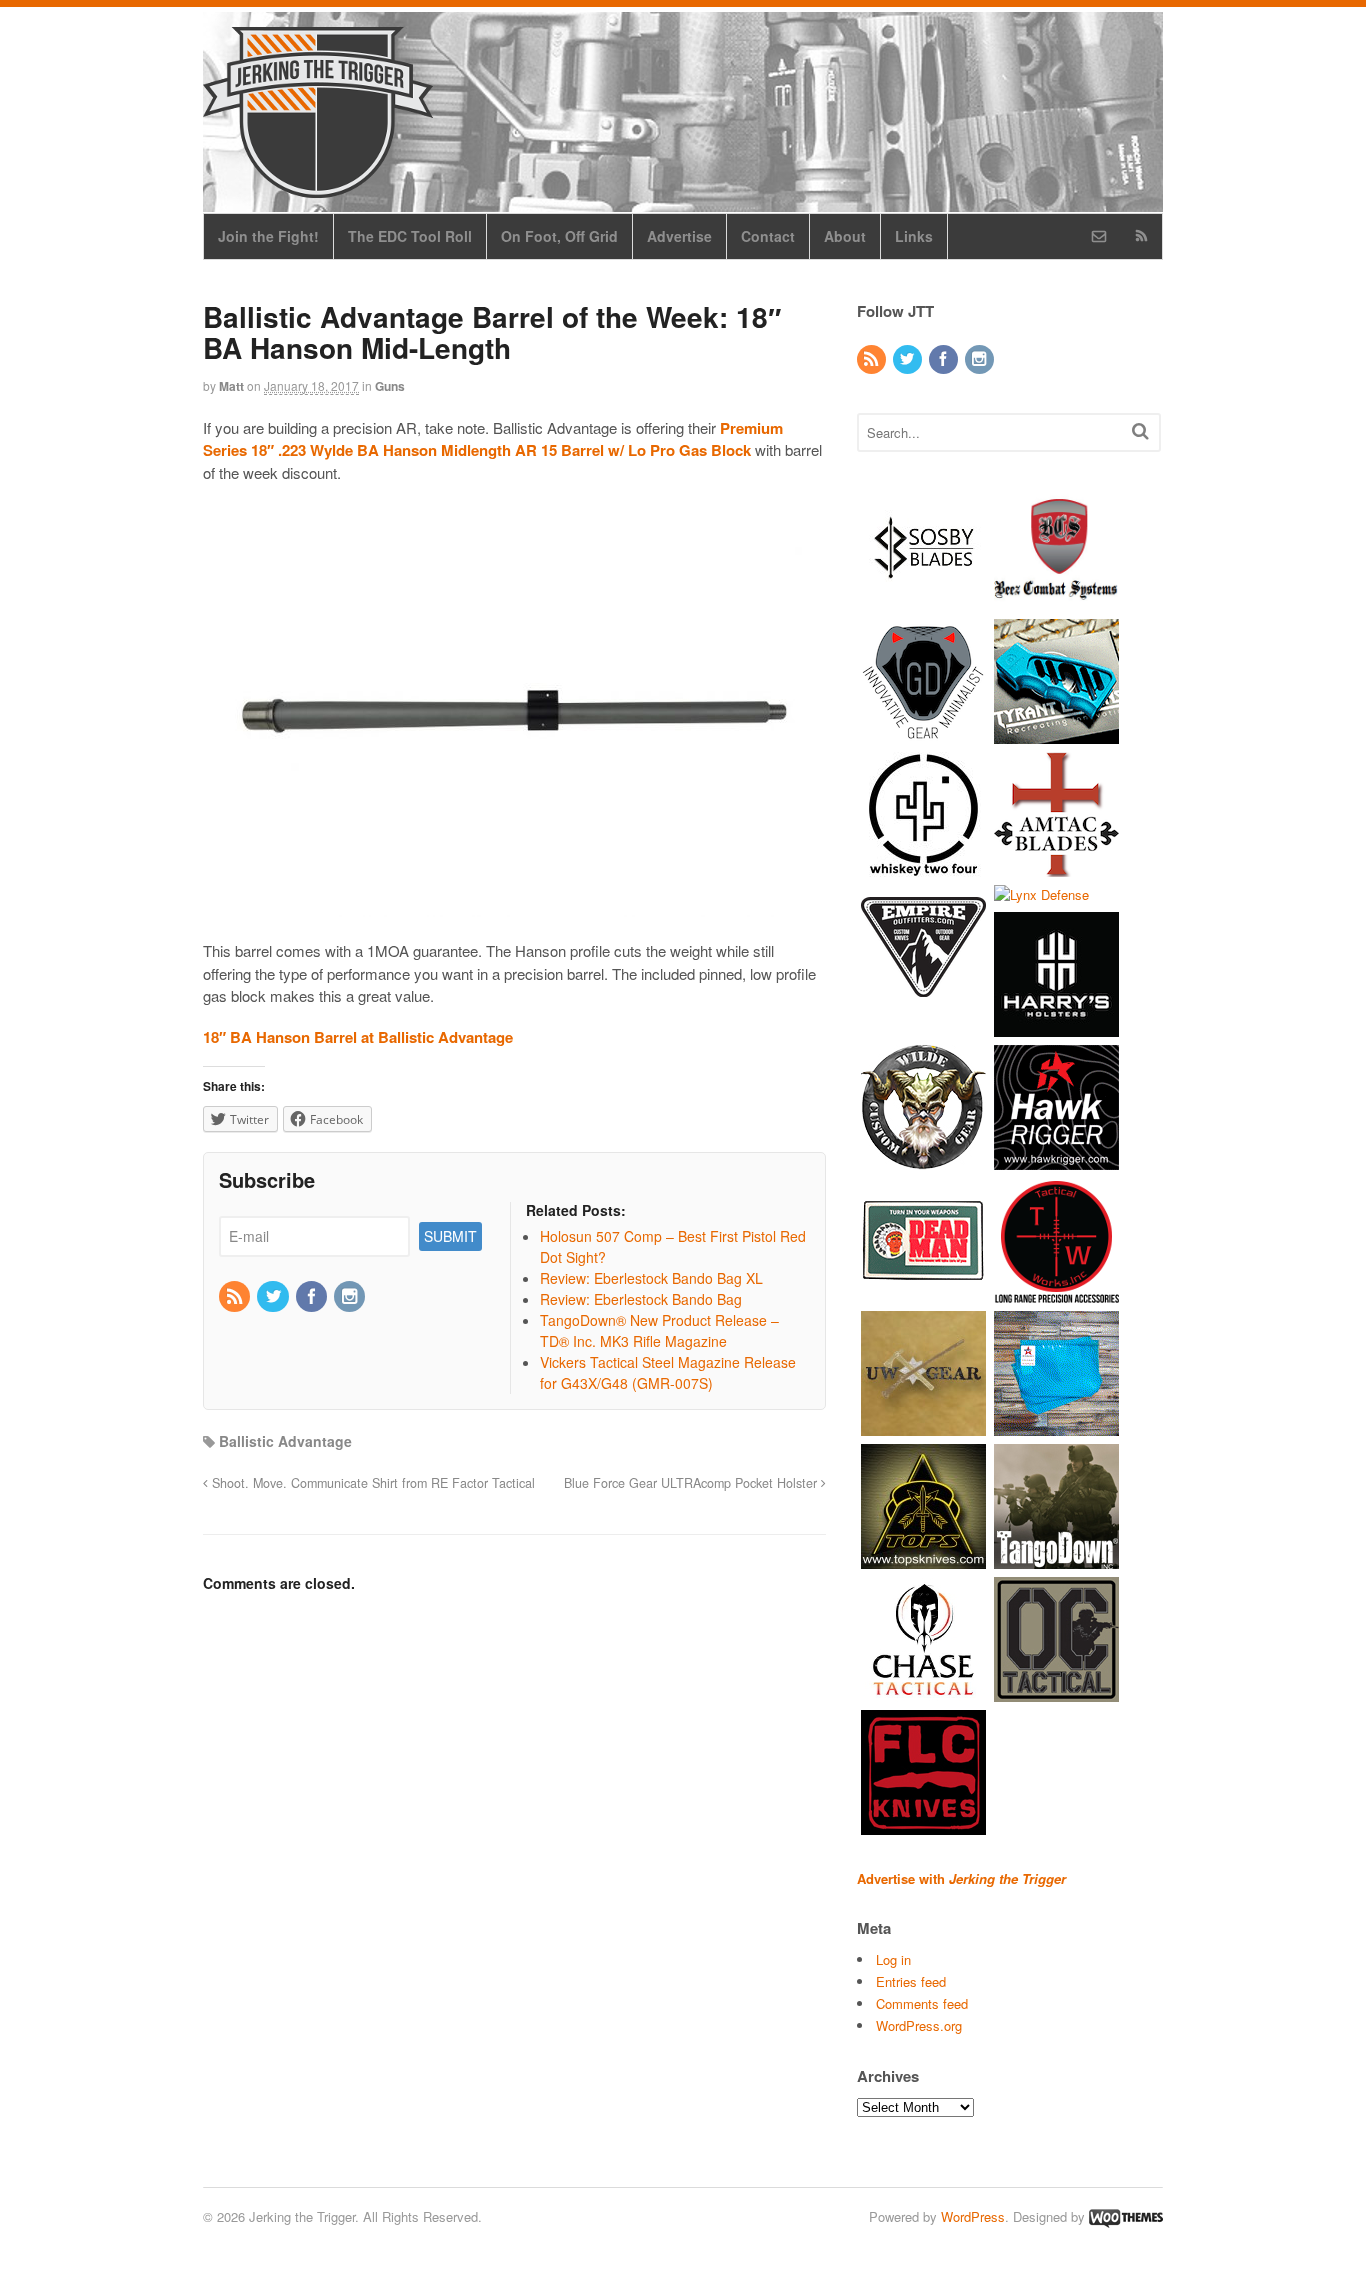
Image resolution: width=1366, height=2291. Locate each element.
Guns (390, 386)
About (845, 236)
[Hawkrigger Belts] (1056, 1160)
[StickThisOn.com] (923, 1293)
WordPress (973, 2216)
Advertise (679, 236)
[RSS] (236, 1297)
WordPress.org (919, 2025)
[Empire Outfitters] (923, 999)
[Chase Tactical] (923, 1692)
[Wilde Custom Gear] (923, 1160)
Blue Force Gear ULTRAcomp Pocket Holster (692, 1483)
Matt (231, 386)
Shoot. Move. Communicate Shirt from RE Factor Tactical (371, 1483)
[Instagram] (351, 1297)
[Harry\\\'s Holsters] (1056, 1027)
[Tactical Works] (1056, 1293)
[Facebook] (313, 1297)
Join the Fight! (268, 236)
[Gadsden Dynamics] (923, 733)
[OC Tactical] (1056, 1692)
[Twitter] (274, 1297)
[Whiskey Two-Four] (923, 866)
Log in (893, 1959)
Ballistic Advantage (285, 1441)
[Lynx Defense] (1041, 894)
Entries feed (911, 1981)
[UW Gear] (923, 1426)
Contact (768, 236)
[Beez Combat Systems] (1056, 600)
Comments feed (922, 2003)
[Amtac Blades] (1056, 866)
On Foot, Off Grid (559, 236)
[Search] (1140, 430)
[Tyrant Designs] (1056, 733)
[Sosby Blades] (923, 600)
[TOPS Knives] (923, 1559)
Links (914, 236)
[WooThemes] (1126, 2216)
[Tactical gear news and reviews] (318, 187)
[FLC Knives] (923, 1825)
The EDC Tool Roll (410, 236)
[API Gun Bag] (1056, 1426)
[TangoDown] (1056, 1559)
